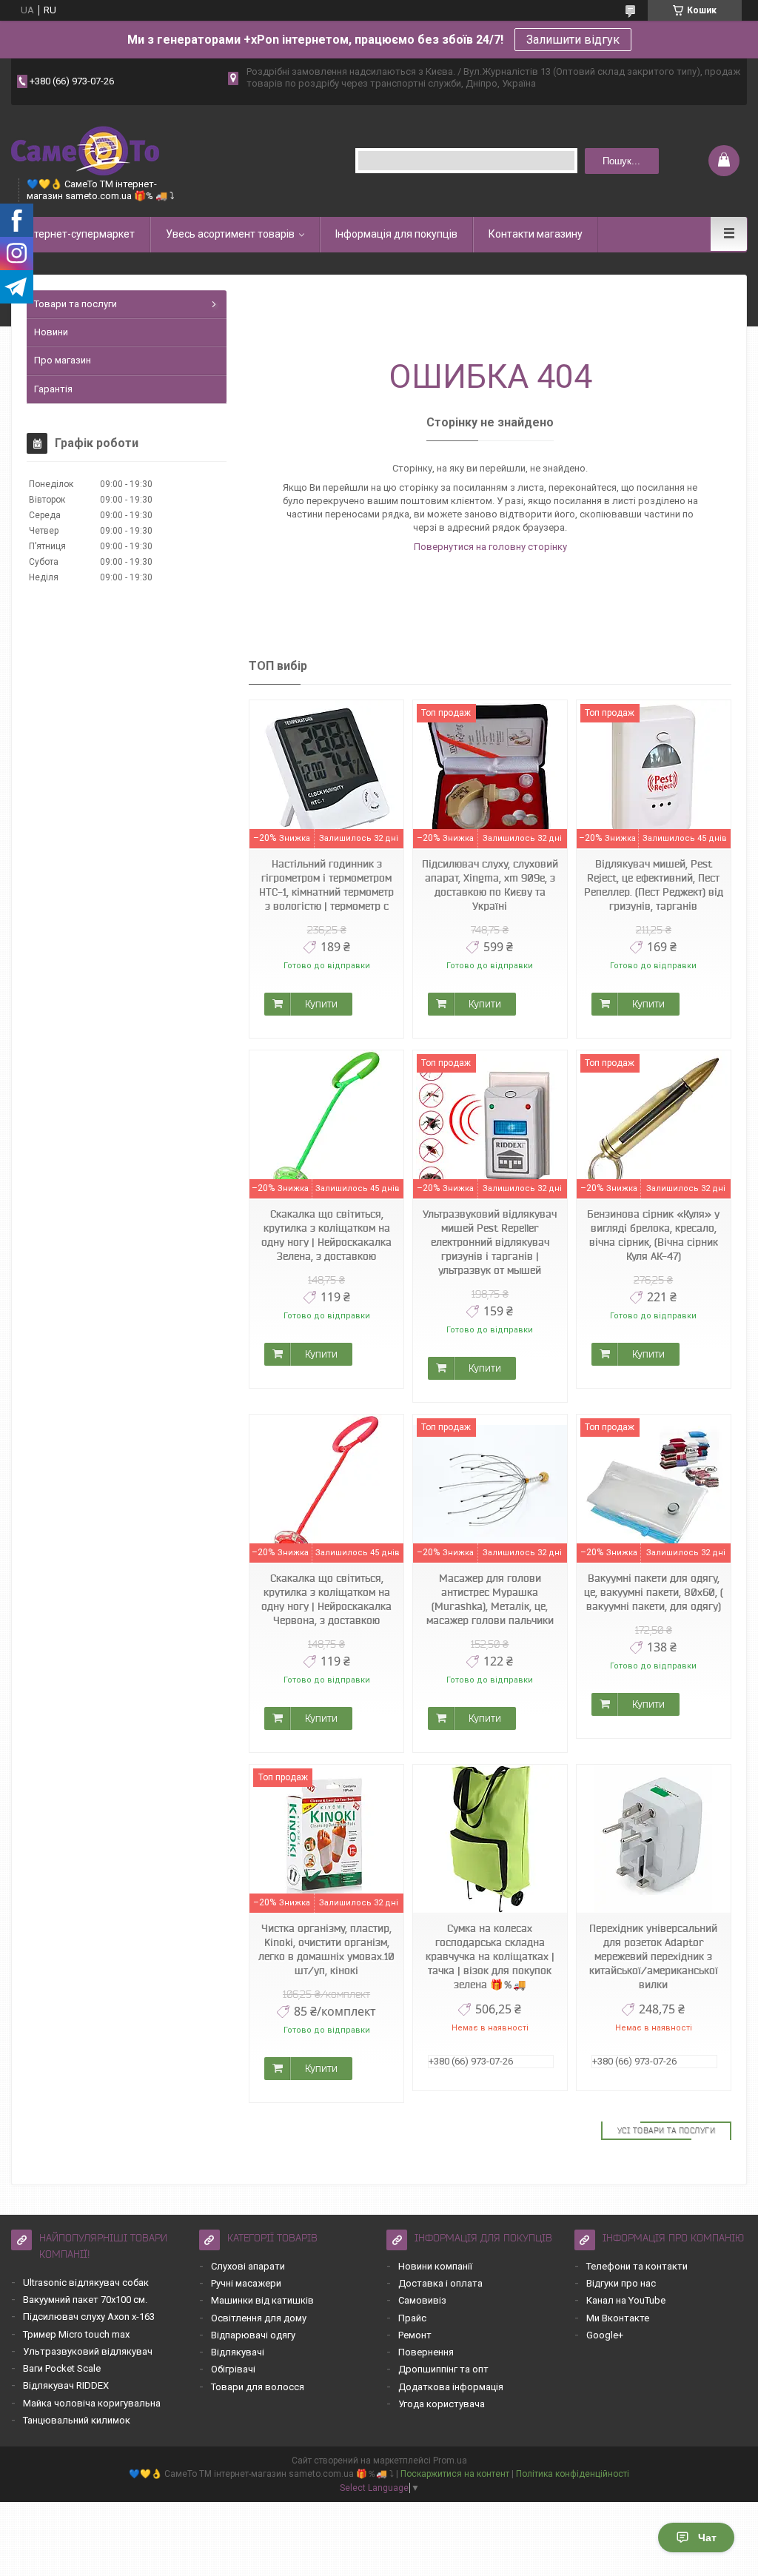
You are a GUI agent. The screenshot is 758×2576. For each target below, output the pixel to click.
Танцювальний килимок (77, 2420)
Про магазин (63, 360)
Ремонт (415, 2335)
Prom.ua (450, 2461)
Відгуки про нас (621, 2283)
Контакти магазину (536, 234)
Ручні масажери (246, 2283)
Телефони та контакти (637, 2266)
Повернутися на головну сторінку (490, 547)
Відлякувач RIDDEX (66, 2385)
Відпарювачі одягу (253, 2335)
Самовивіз (422, 2300)
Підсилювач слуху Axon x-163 (89, 2317)
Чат (707, 2538)
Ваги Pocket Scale (62, 2368)
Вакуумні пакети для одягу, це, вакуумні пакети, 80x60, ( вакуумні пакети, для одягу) (654, 1592)
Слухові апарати (248, 2266)
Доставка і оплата (440, 2283)
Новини (51, 332)
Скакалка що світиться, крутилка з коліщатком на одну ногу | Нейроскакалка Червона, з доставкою (326, 1599)
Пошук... (621, 161)
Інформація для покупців (396, 234)
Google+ (605, 2335)
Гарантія (53, 389)
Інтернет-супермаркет (80, 234)
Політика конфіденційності (573, 2474)
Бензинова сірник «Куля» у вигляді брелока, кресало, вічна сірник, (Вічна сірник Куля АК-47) (653, 1235)
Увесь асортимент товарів (230, 234)
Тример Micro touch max (76, 2334)
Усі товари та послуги (667, 2130)
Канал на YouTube (626, 2300)
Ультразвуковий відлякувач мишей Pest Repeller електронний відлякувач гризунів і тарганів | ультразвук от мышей (490, 1242)
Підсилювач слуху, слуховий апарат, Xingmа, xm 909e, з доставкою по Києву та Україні (490, 885)
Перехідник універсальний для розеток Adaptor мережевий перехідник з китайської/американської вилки (654, 1956)
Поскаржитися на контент (455, 2474)
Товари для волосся (258, 2387)
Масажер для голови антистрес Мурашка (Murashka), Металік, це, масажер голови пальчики (490, 1599)
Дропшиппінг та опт (443, 2369)
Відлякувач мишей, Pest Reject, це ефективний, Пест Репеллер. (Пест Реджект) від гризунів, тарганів (654, 885)
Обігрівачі (233, 2369)
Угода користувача (442, 2404)
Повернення (426, 2352)
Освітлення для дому (259, 2318)
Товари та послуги (76, 304)
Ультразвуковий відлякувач (88, 2351)
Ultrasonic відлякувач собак (86, 2282)
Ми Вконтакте (618, 2318)
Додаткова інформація (451, 2387)
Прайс (412, 2318)
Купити (321, 1004)
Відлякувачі (238, 2352)
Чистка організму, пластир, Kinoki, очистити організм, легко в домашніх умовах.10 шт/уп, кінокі (326, 1949)
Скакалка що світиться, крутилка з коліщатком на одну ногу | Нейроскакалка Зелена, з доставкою (326, 1235)
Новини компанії (435, 2266)
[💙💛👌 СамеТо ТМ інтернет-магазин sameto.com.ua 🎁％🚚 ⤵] (85, 149)
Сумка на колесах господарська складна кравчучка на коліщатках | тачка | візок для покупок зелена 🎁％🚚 (490, 1956)
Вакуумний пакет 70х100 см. (85, 2300)
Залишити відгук (573, 40)
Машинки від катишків (262, 2300)
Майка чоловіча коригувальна (92, 2403)
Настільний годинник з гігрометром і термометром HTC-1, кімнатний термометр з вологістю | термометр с (326, 885)
